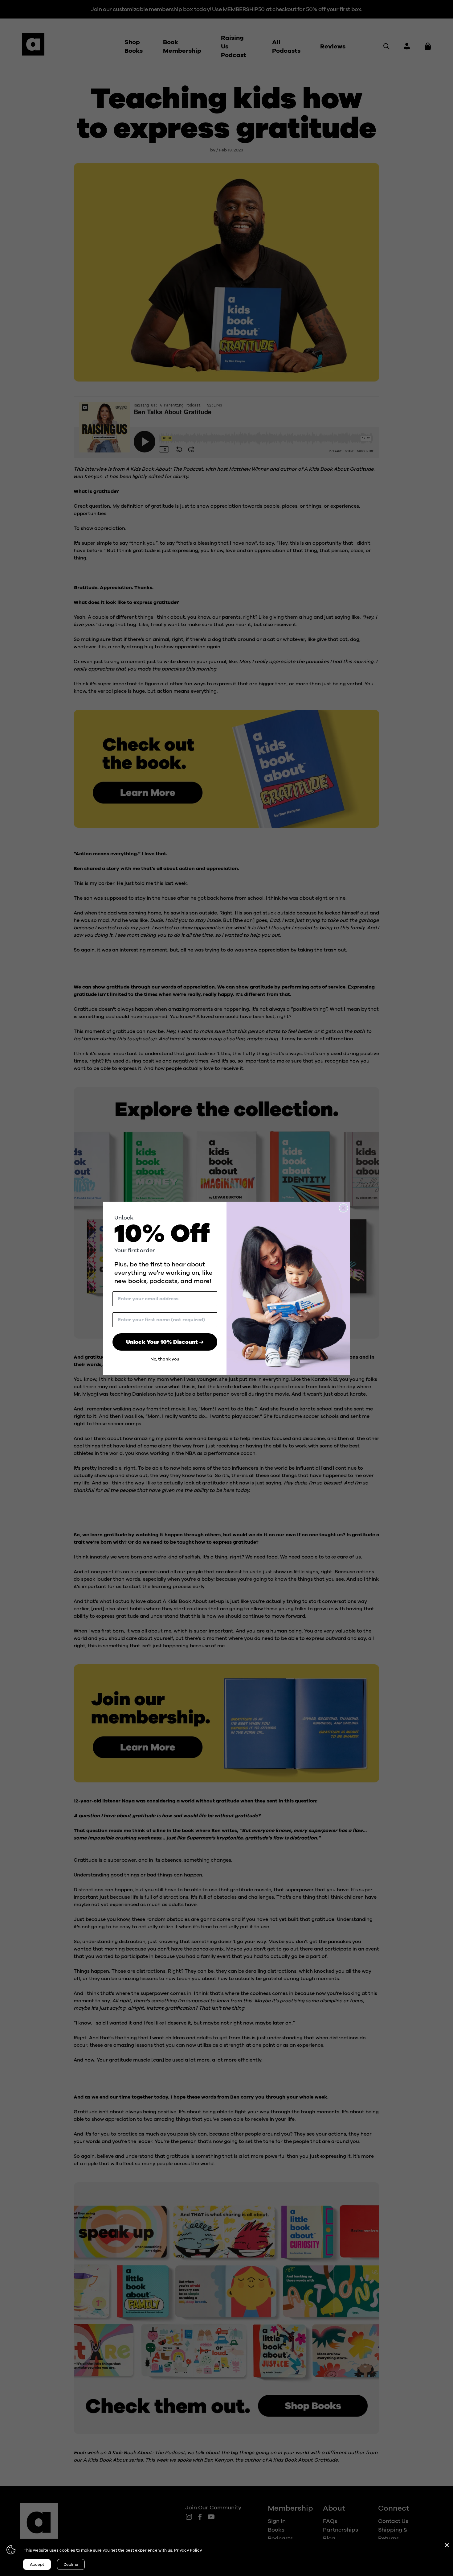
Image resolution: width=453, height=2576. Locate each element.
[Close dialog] (343, 1208)
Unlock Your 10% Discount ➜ (165, 1342)
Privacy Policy (188, 2550)
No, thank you (165, 1359)
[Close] (447, 2545)
